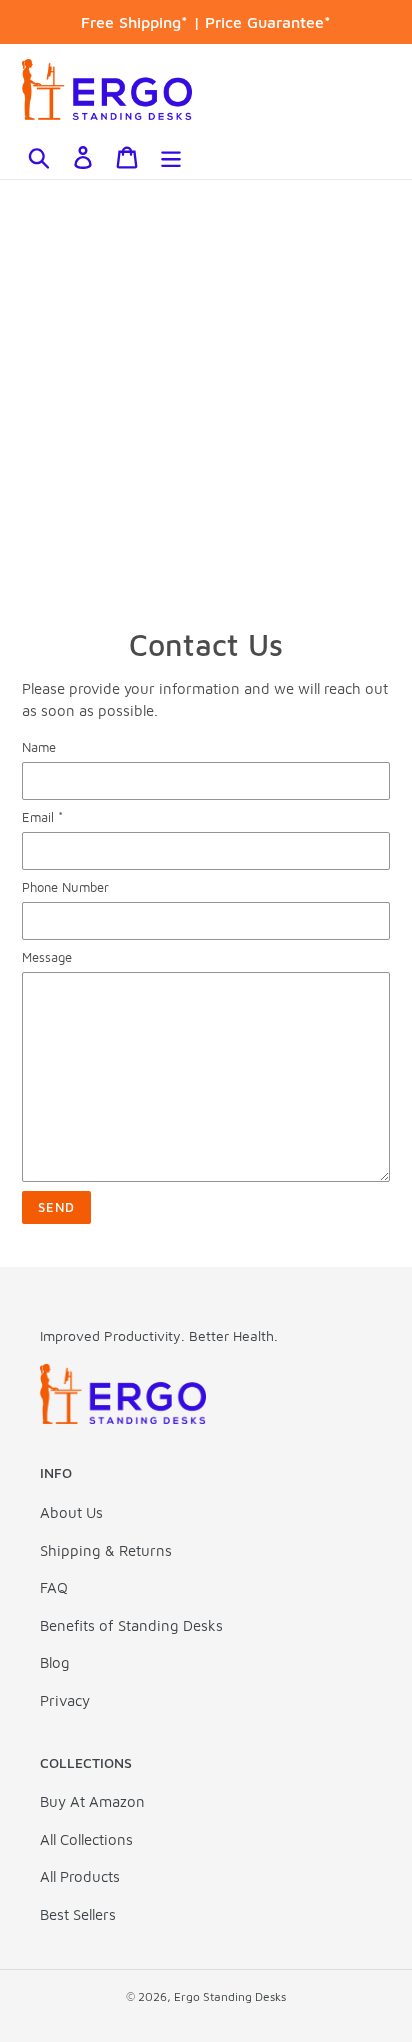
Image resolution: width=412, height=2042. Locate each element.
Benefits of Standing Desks (131, 1625)
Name (39, 747)
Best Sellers (78, 1914)
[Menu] (171, 157)
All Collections (86, 1839)
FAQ (54, 1587)
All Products (80, 1876)
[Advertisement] (206, 396)
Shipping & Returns (106, 1550)
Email (42, 817)
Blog (55, 1662)
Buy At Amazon (92, 1801)
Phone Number (65, 887)
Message (47, 957)
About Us (71, 1512)
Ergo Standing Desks (230, 1996)
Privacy (65, 1700)
